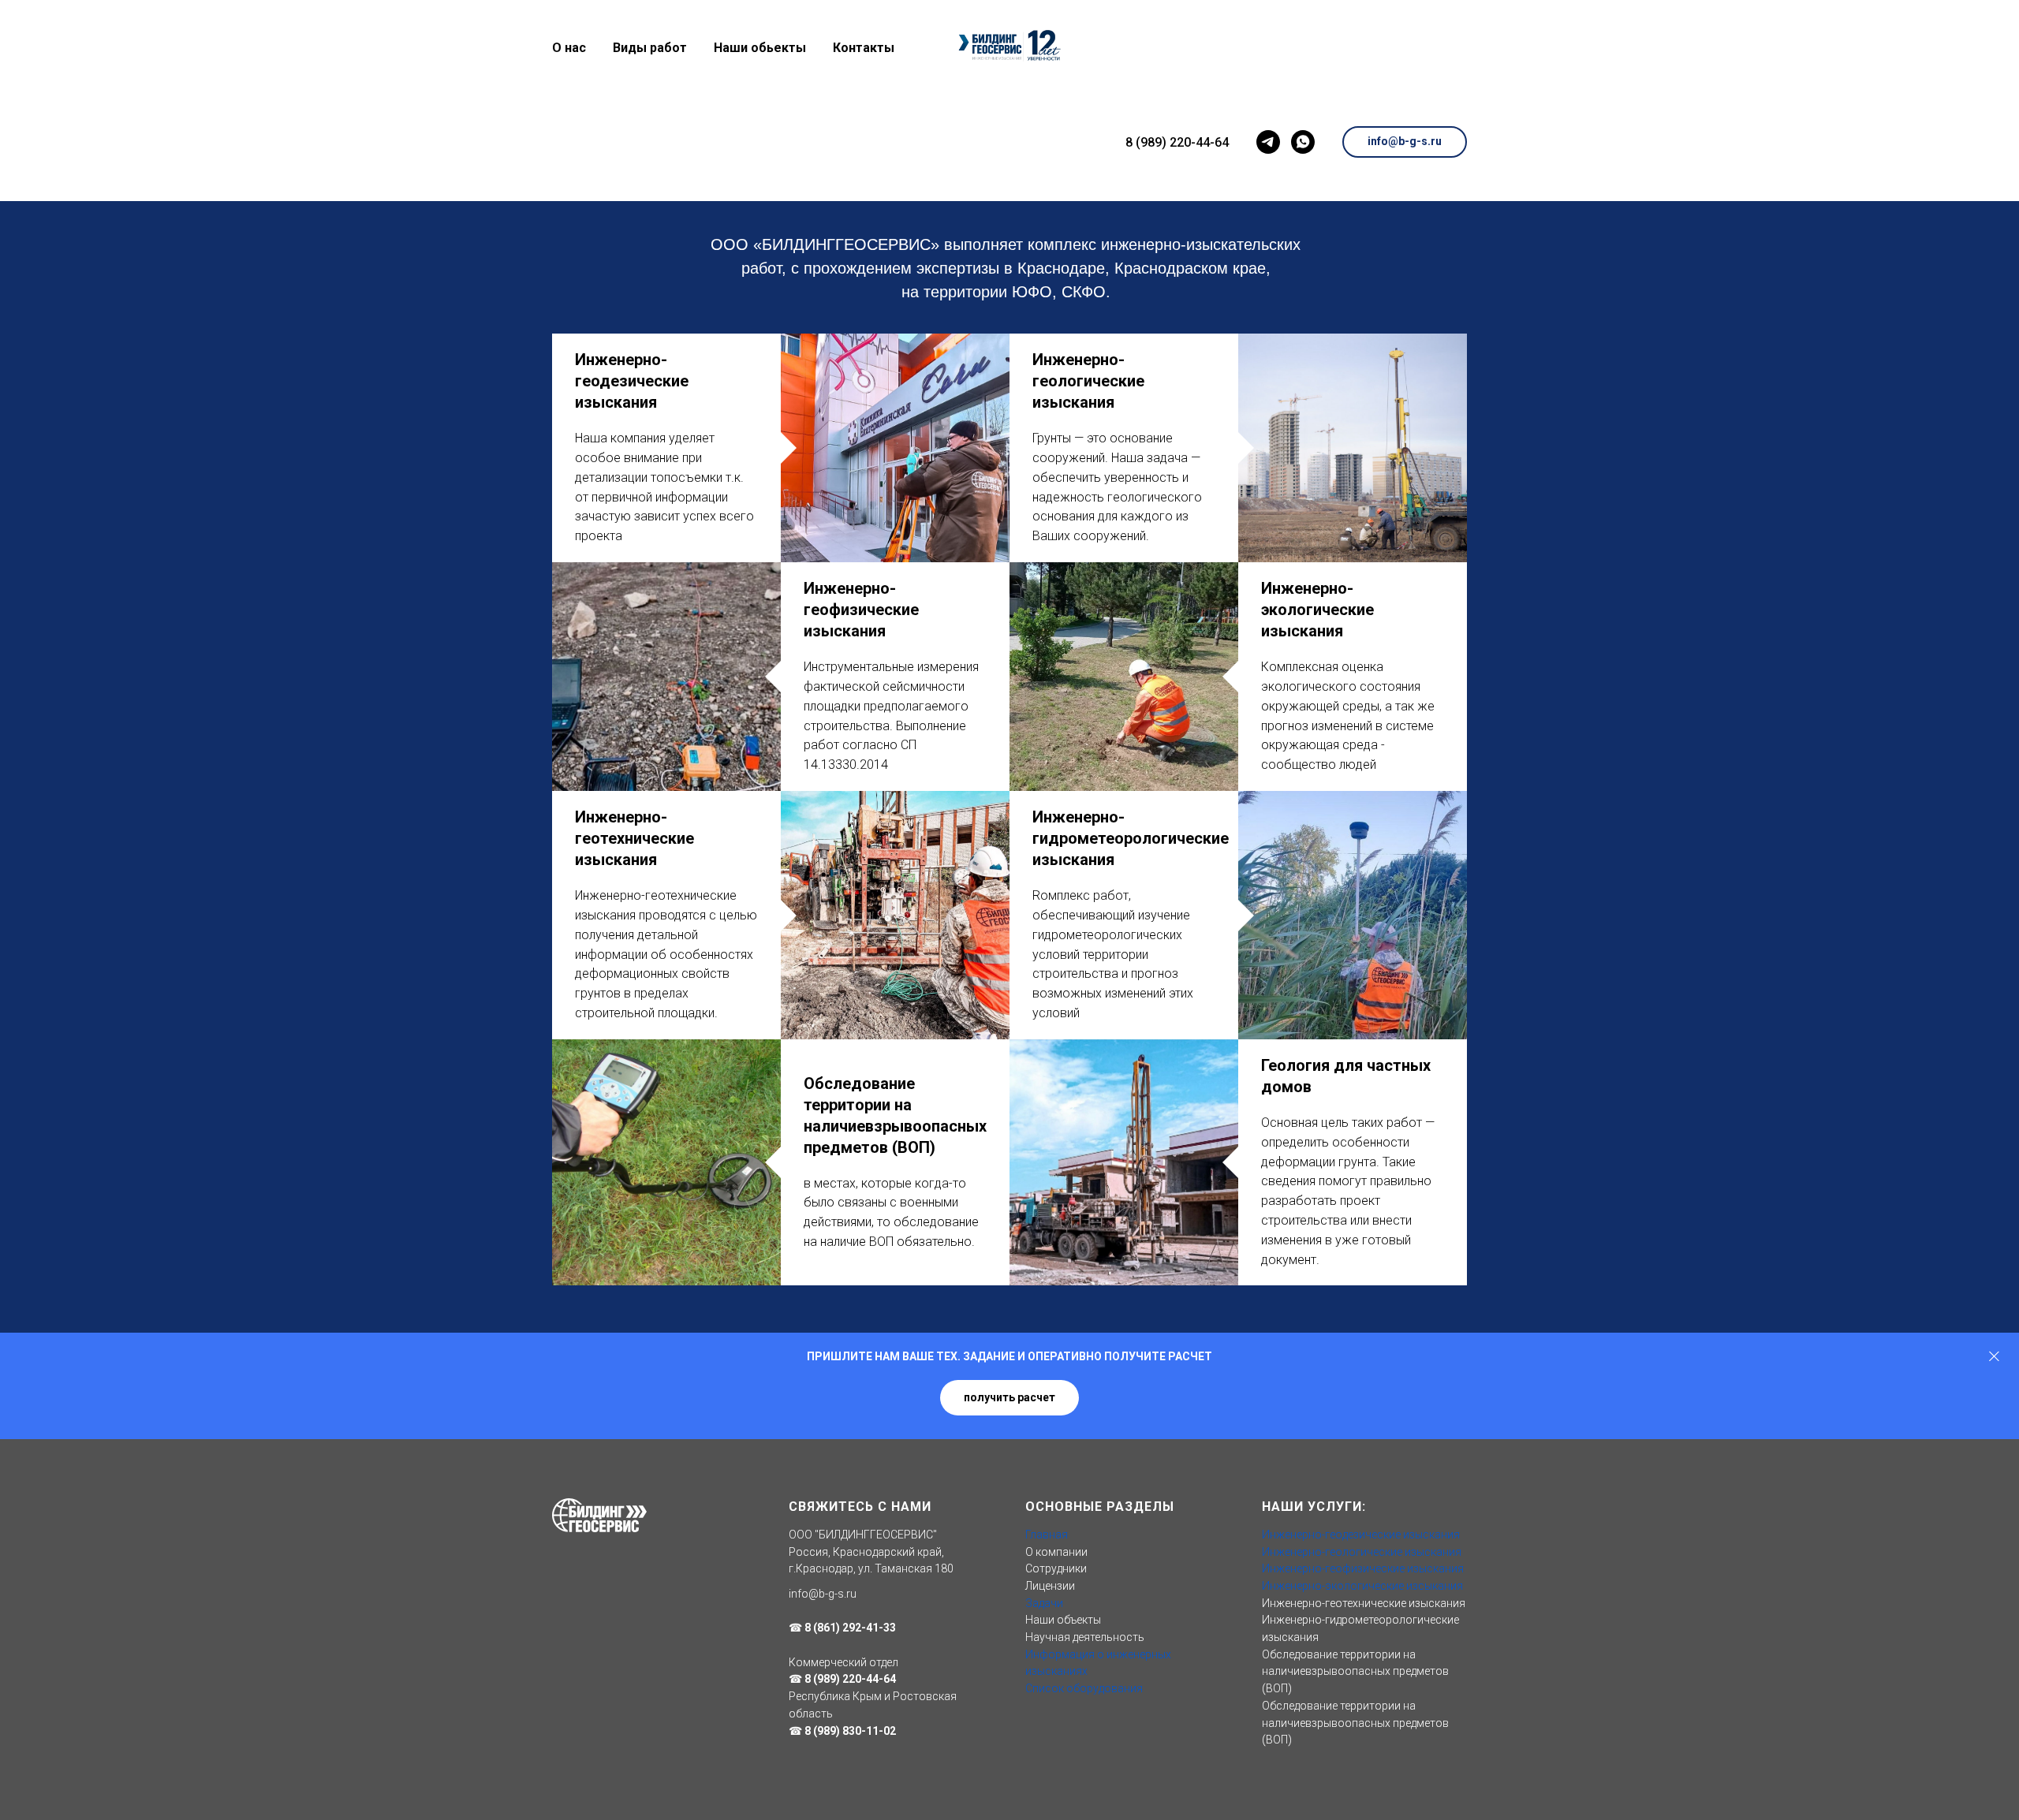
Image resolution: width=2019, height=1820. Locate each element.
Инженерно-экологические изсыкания (1362, 1586)
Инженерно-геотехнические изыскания (634, 838)
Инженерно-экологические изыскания (1317, 610)
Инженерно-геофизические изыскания (861, 610)
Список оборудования (1084, 1688)
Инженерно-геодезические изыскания (632, 381)
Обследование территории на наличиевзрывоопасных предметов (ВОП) (1355, 1671)
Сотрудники (1056, 1568)
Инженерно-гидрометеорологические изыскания (1131, 838)
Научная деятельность (1085, 1637)
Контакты (864, 48)
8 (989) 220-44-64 (1177, 142)
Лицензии (1050, 1586)
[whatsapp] (1303, 142)
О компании (1056, 1552)
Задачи (1044, 1603)
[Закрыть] (1994, 1357)
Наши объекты (1063, 1620)
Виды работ (650, 48)
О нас (569, 48)
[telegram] (1268, 142)
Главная (1047, 1535)
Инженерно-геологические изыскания (1088, 381)
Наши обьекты (760, 48)
